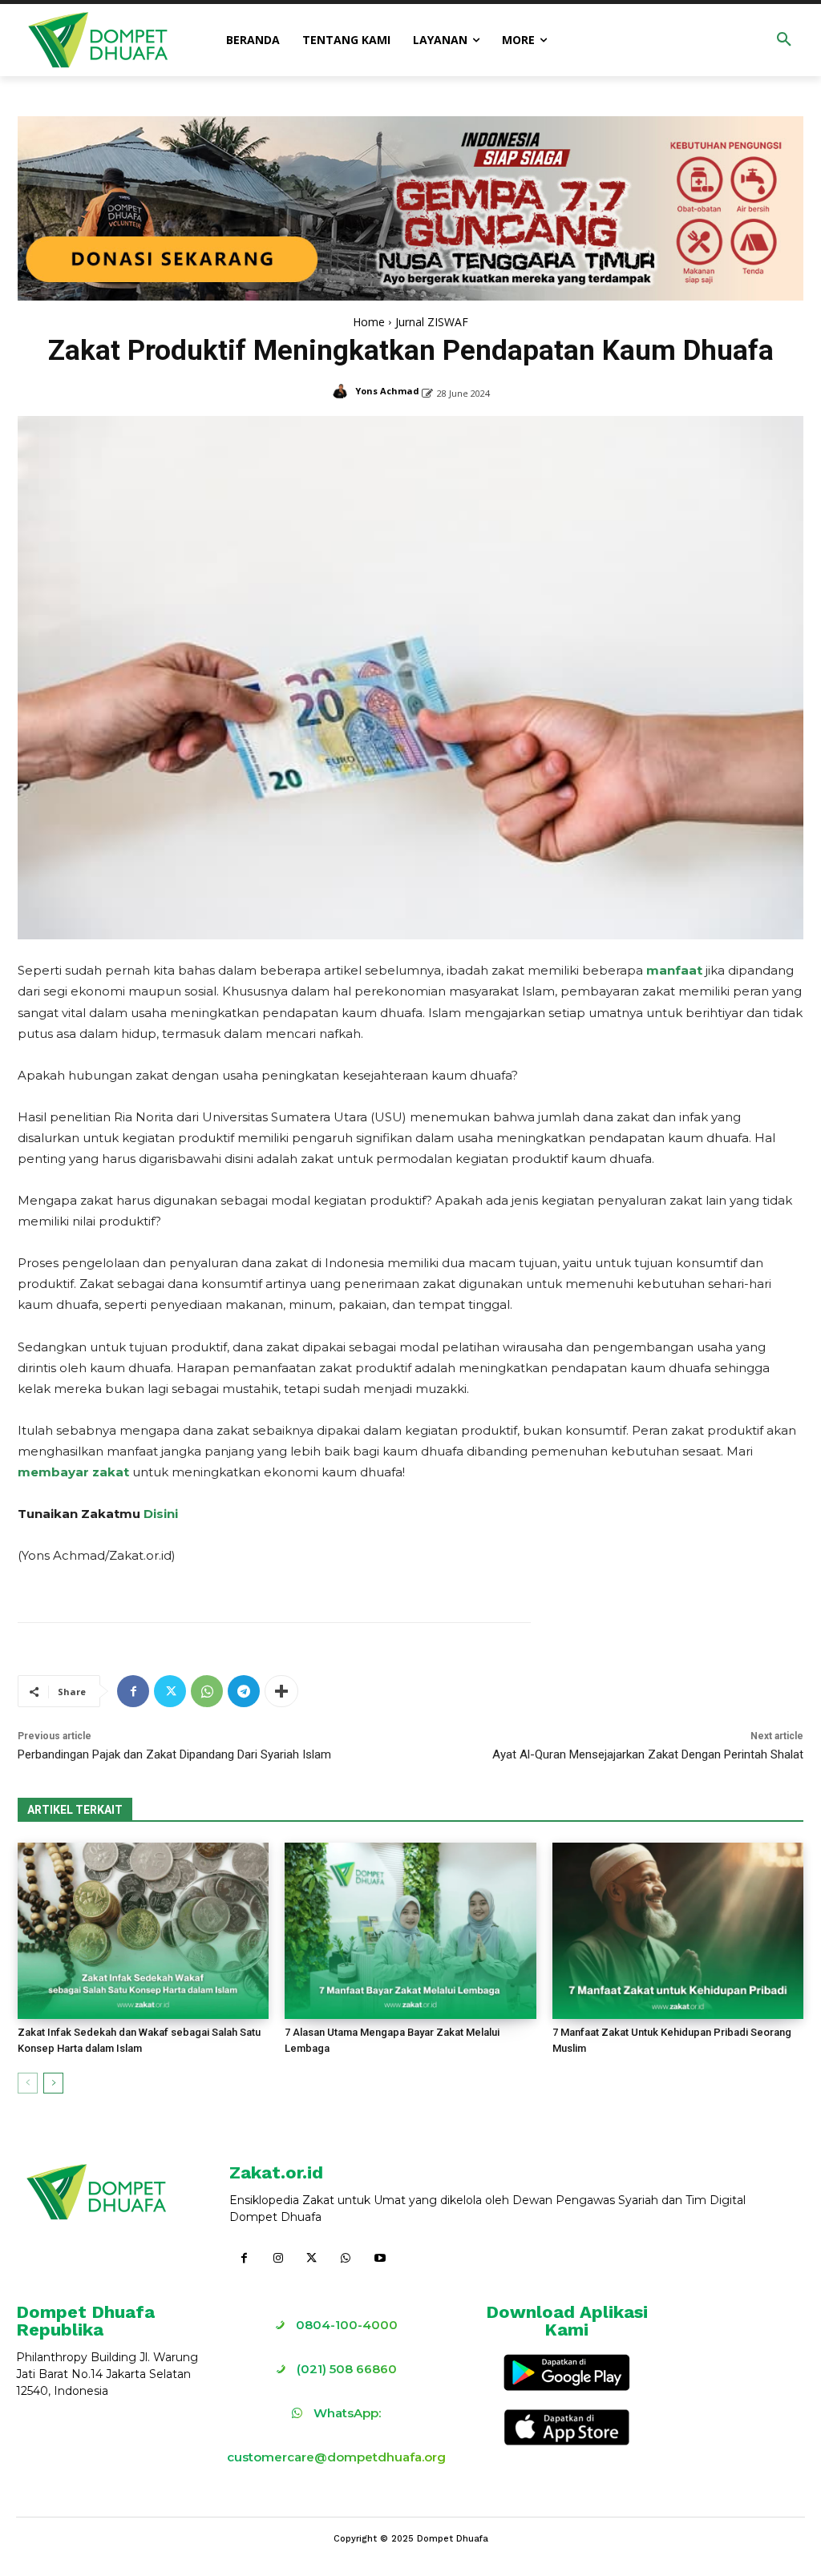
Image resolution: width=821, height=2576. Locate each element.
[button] (784, 40)
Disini (161, 1514)
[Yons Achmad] (342, 391)
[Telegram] (244, 1691)
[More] (281, 1691)
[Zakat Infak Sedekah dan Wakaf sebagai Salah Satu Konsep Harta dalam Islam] (143, 1930)
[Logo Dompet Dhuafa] (98, 40)
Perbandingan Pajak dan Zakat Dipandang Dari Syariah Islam (174, 1754)
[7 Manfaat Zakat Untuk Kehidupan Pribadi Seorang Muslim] (678, 1930)
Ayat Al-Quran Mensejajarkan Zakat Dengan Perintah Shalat (648, 1754)
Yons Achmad (387, 391)
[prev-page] (28, 2083)
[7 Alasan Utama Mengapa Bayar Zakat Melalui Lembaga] (410, 1930)
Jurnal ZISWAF (432, 322)
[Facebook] (133, 1691)
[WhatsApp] (207, 1691)
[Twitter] (170, 1691)
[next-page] (53, 2083)
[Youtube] (380, 2259)
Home (369, 322)
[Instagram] (277, 2259)
